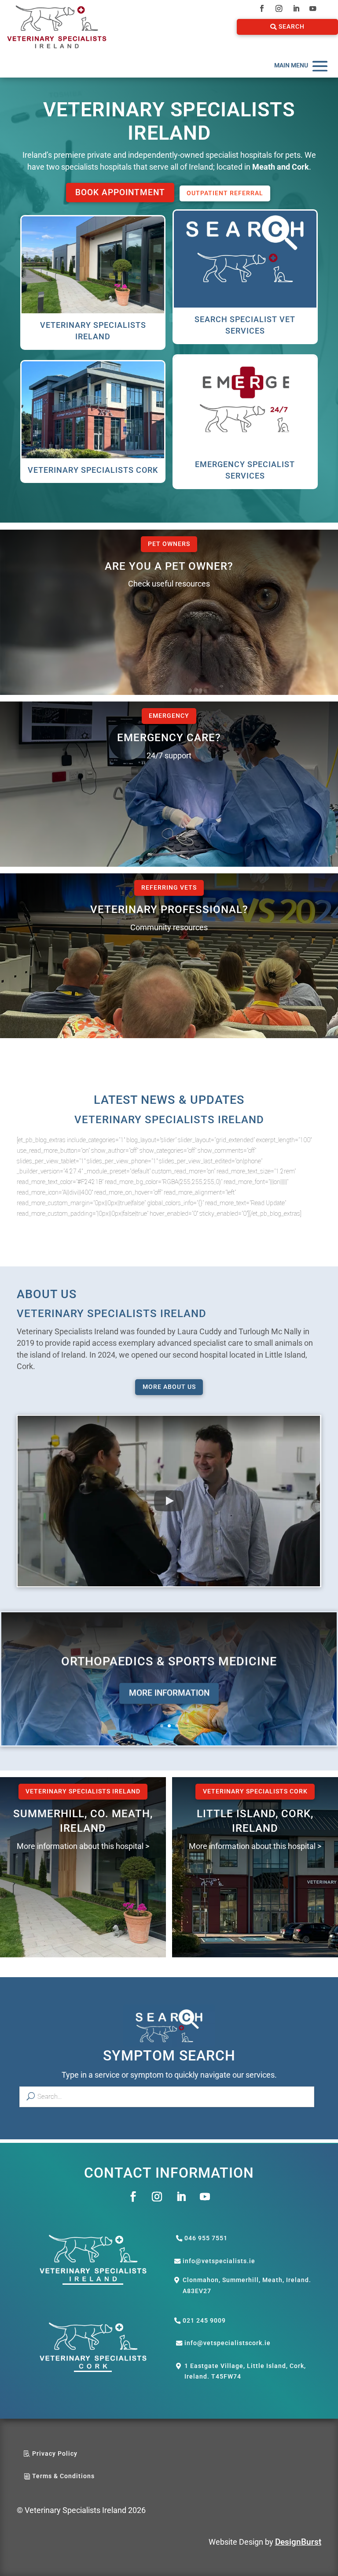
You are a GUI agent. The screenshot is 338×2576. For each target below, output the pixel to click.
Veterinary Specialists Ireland (83, 1791)
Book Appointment (120, 192)
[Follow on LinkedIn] (296, 9)
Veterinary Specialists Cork (255, 1791)
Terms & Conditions (63, 2476)
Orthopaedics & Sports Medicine (169, 1661)
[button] (169, 1501)
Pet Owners (169, 544)
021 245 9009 (204, 2321)
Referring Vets (169, 888)
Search (292, 27)
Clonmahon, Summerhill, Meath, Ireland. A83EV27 (247, 2285)
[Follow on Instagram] (279, 9)
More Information (169, 1693)
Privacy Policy (55, 2454)
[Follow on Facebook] (262, 9)
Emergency (169, 716)
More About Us (169, 1387)
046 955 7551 (206, 2238)
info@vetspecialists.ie (219, 2261)
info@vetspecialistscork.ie (228, 2343)
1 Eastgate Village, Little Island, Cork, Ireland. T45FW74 (245, 2371)
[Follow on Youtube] (313, 9)
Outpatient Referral (225, 193)
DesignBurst (298, 2542)
